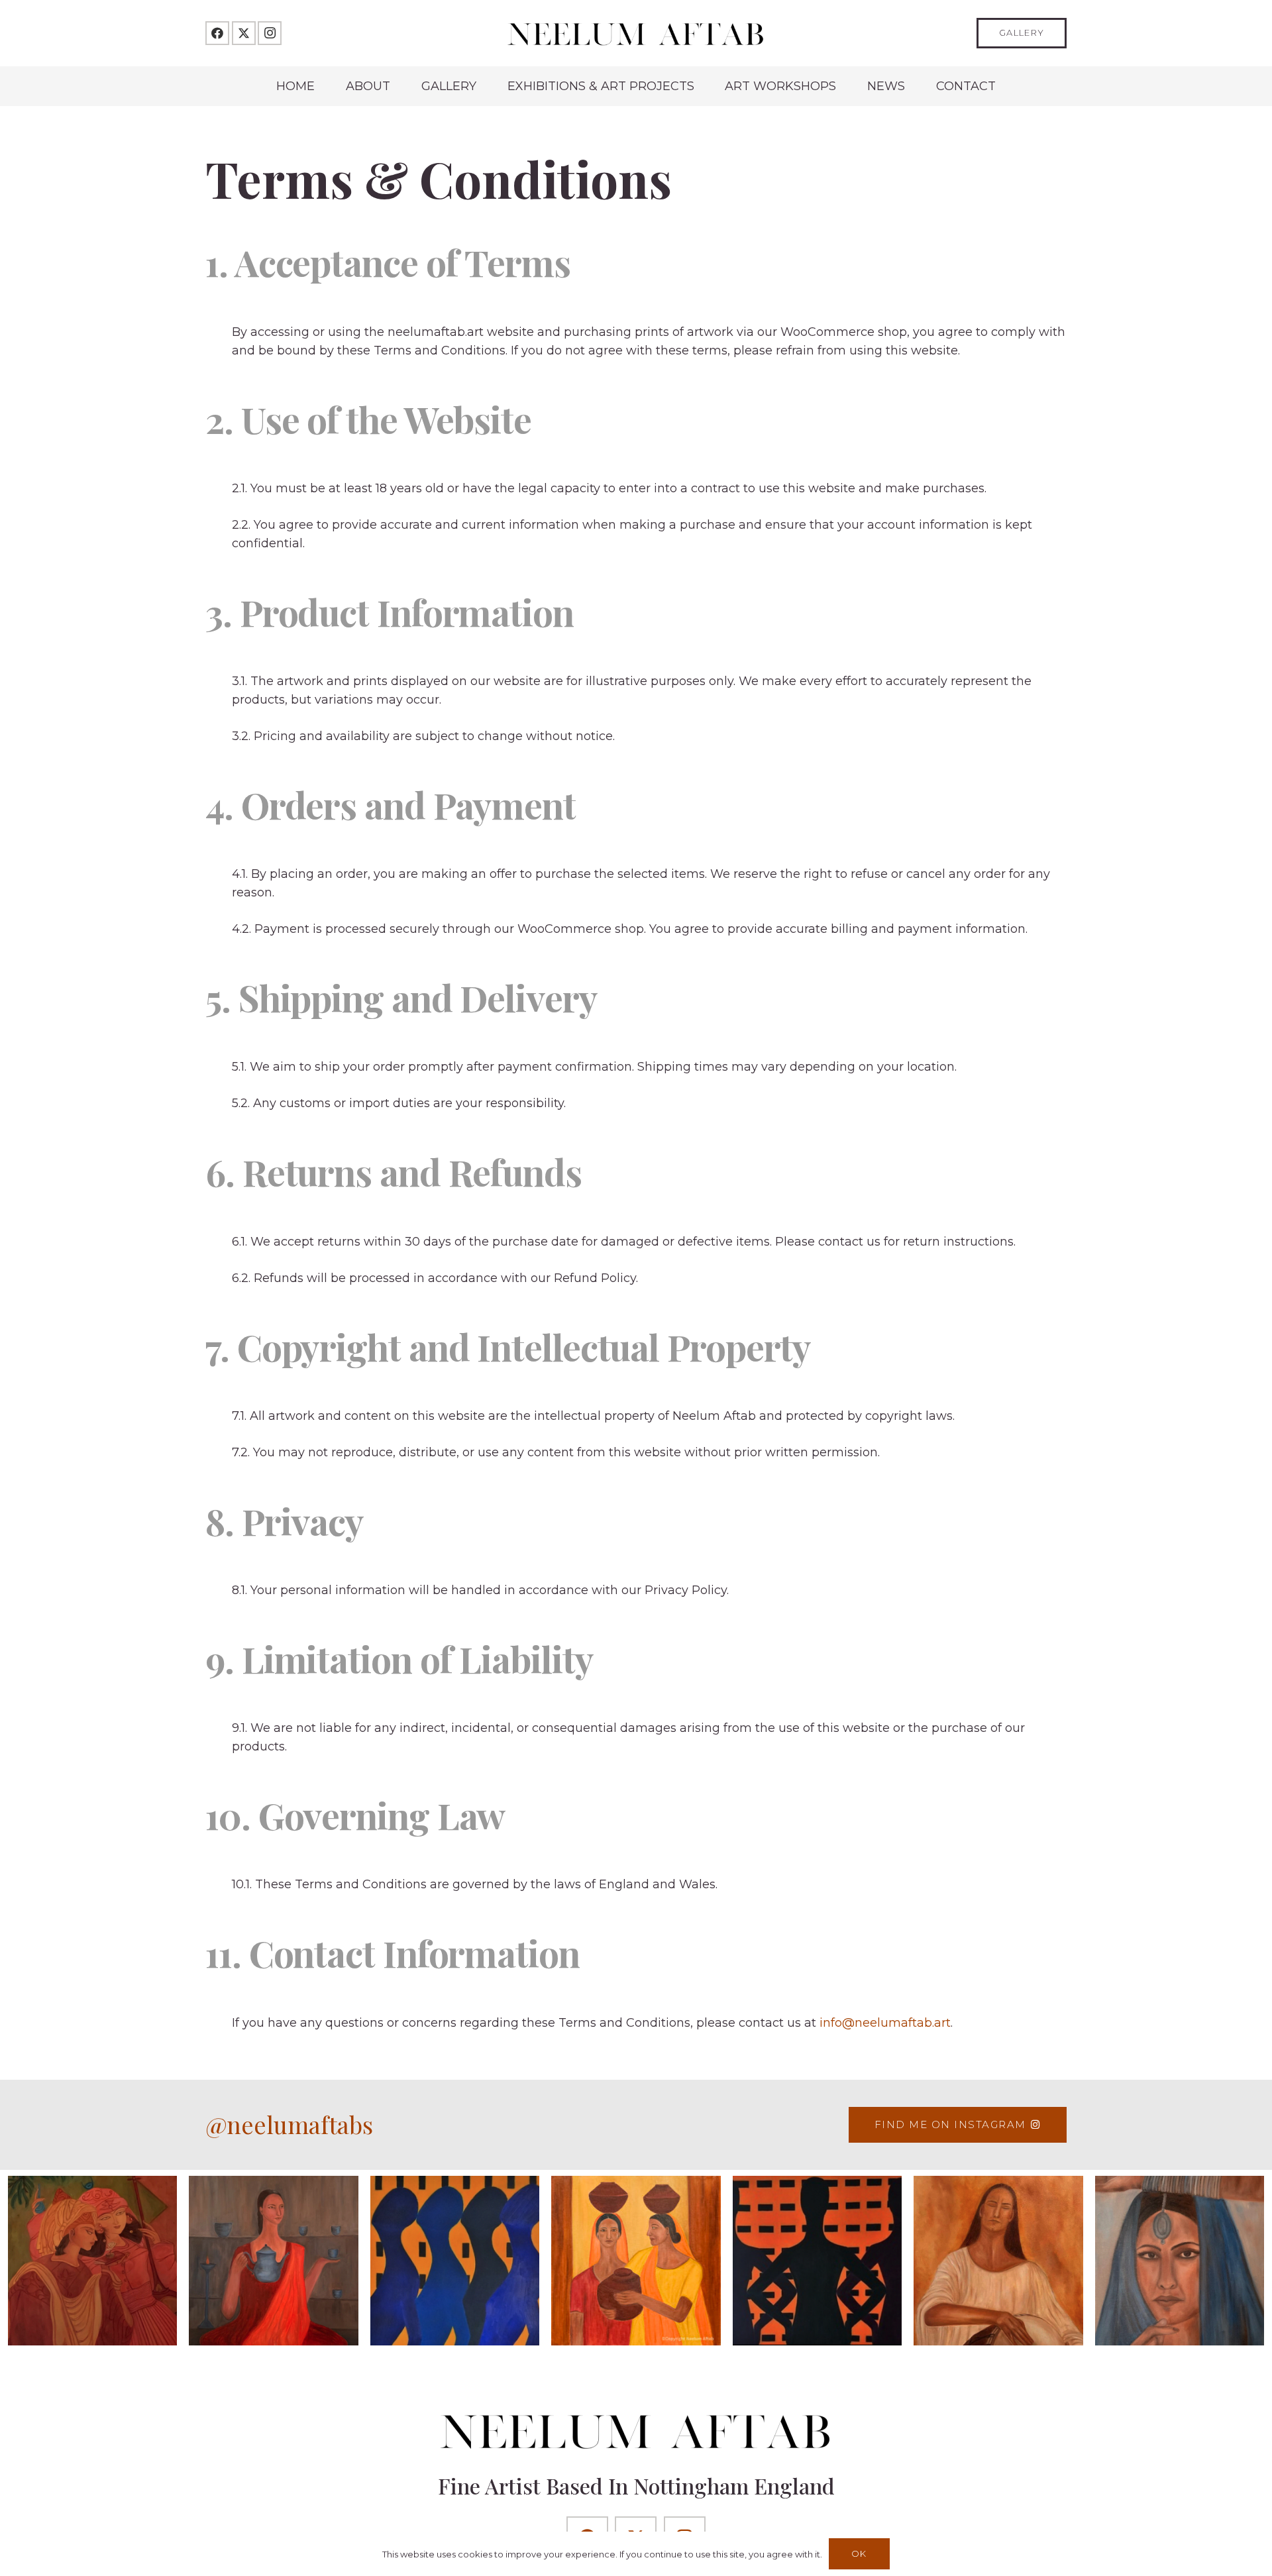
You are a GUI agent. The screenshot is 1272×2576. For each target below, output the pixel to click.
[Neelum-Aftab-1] (636, 33)
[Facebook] (217, 33)
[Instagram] (270, 33)
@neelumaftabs (289, 2124)
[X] (244, 33)
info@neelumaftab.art (885, 2023)
